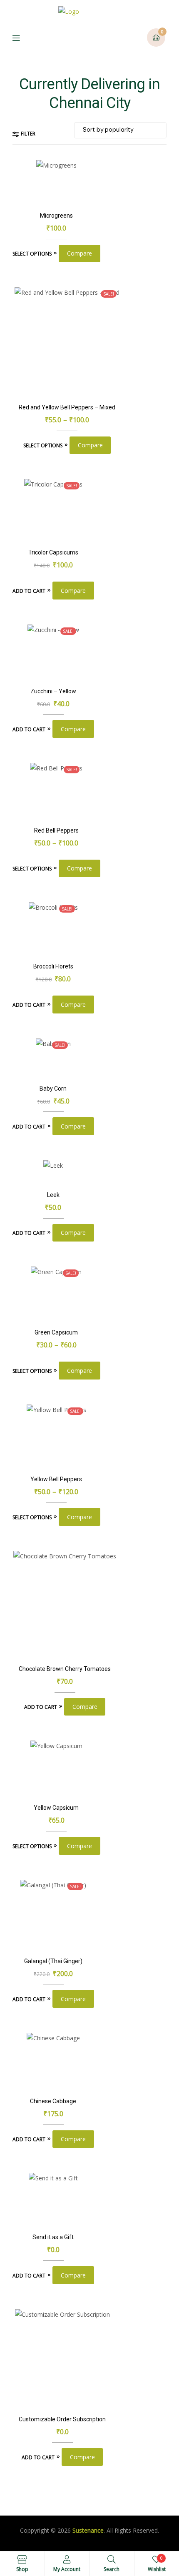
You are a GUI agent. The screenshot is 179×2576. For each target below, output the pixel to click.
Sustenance (88, 2530)
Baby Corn (53, 1089)
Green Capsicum (56, 1332)
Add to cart (29, 591)
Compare (80, 253)
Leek (53, 1195)
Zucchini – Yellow (53, 691)
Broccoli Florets (53, 966)
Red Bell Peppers (56, 830)
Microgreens (56, 216)
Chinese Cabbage (53, 2101)
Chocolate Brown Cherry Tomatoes (65, 1669)
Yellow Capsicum (56, 1808)
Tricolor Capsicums (53, 552)
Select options (32, 254)
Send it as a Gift (53, 2237)
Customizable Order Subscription (62, 2419)
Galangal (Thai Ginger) (53, 1961)
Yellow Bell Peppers (56, 1479)
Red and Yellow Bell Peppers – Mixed (67, 407)
